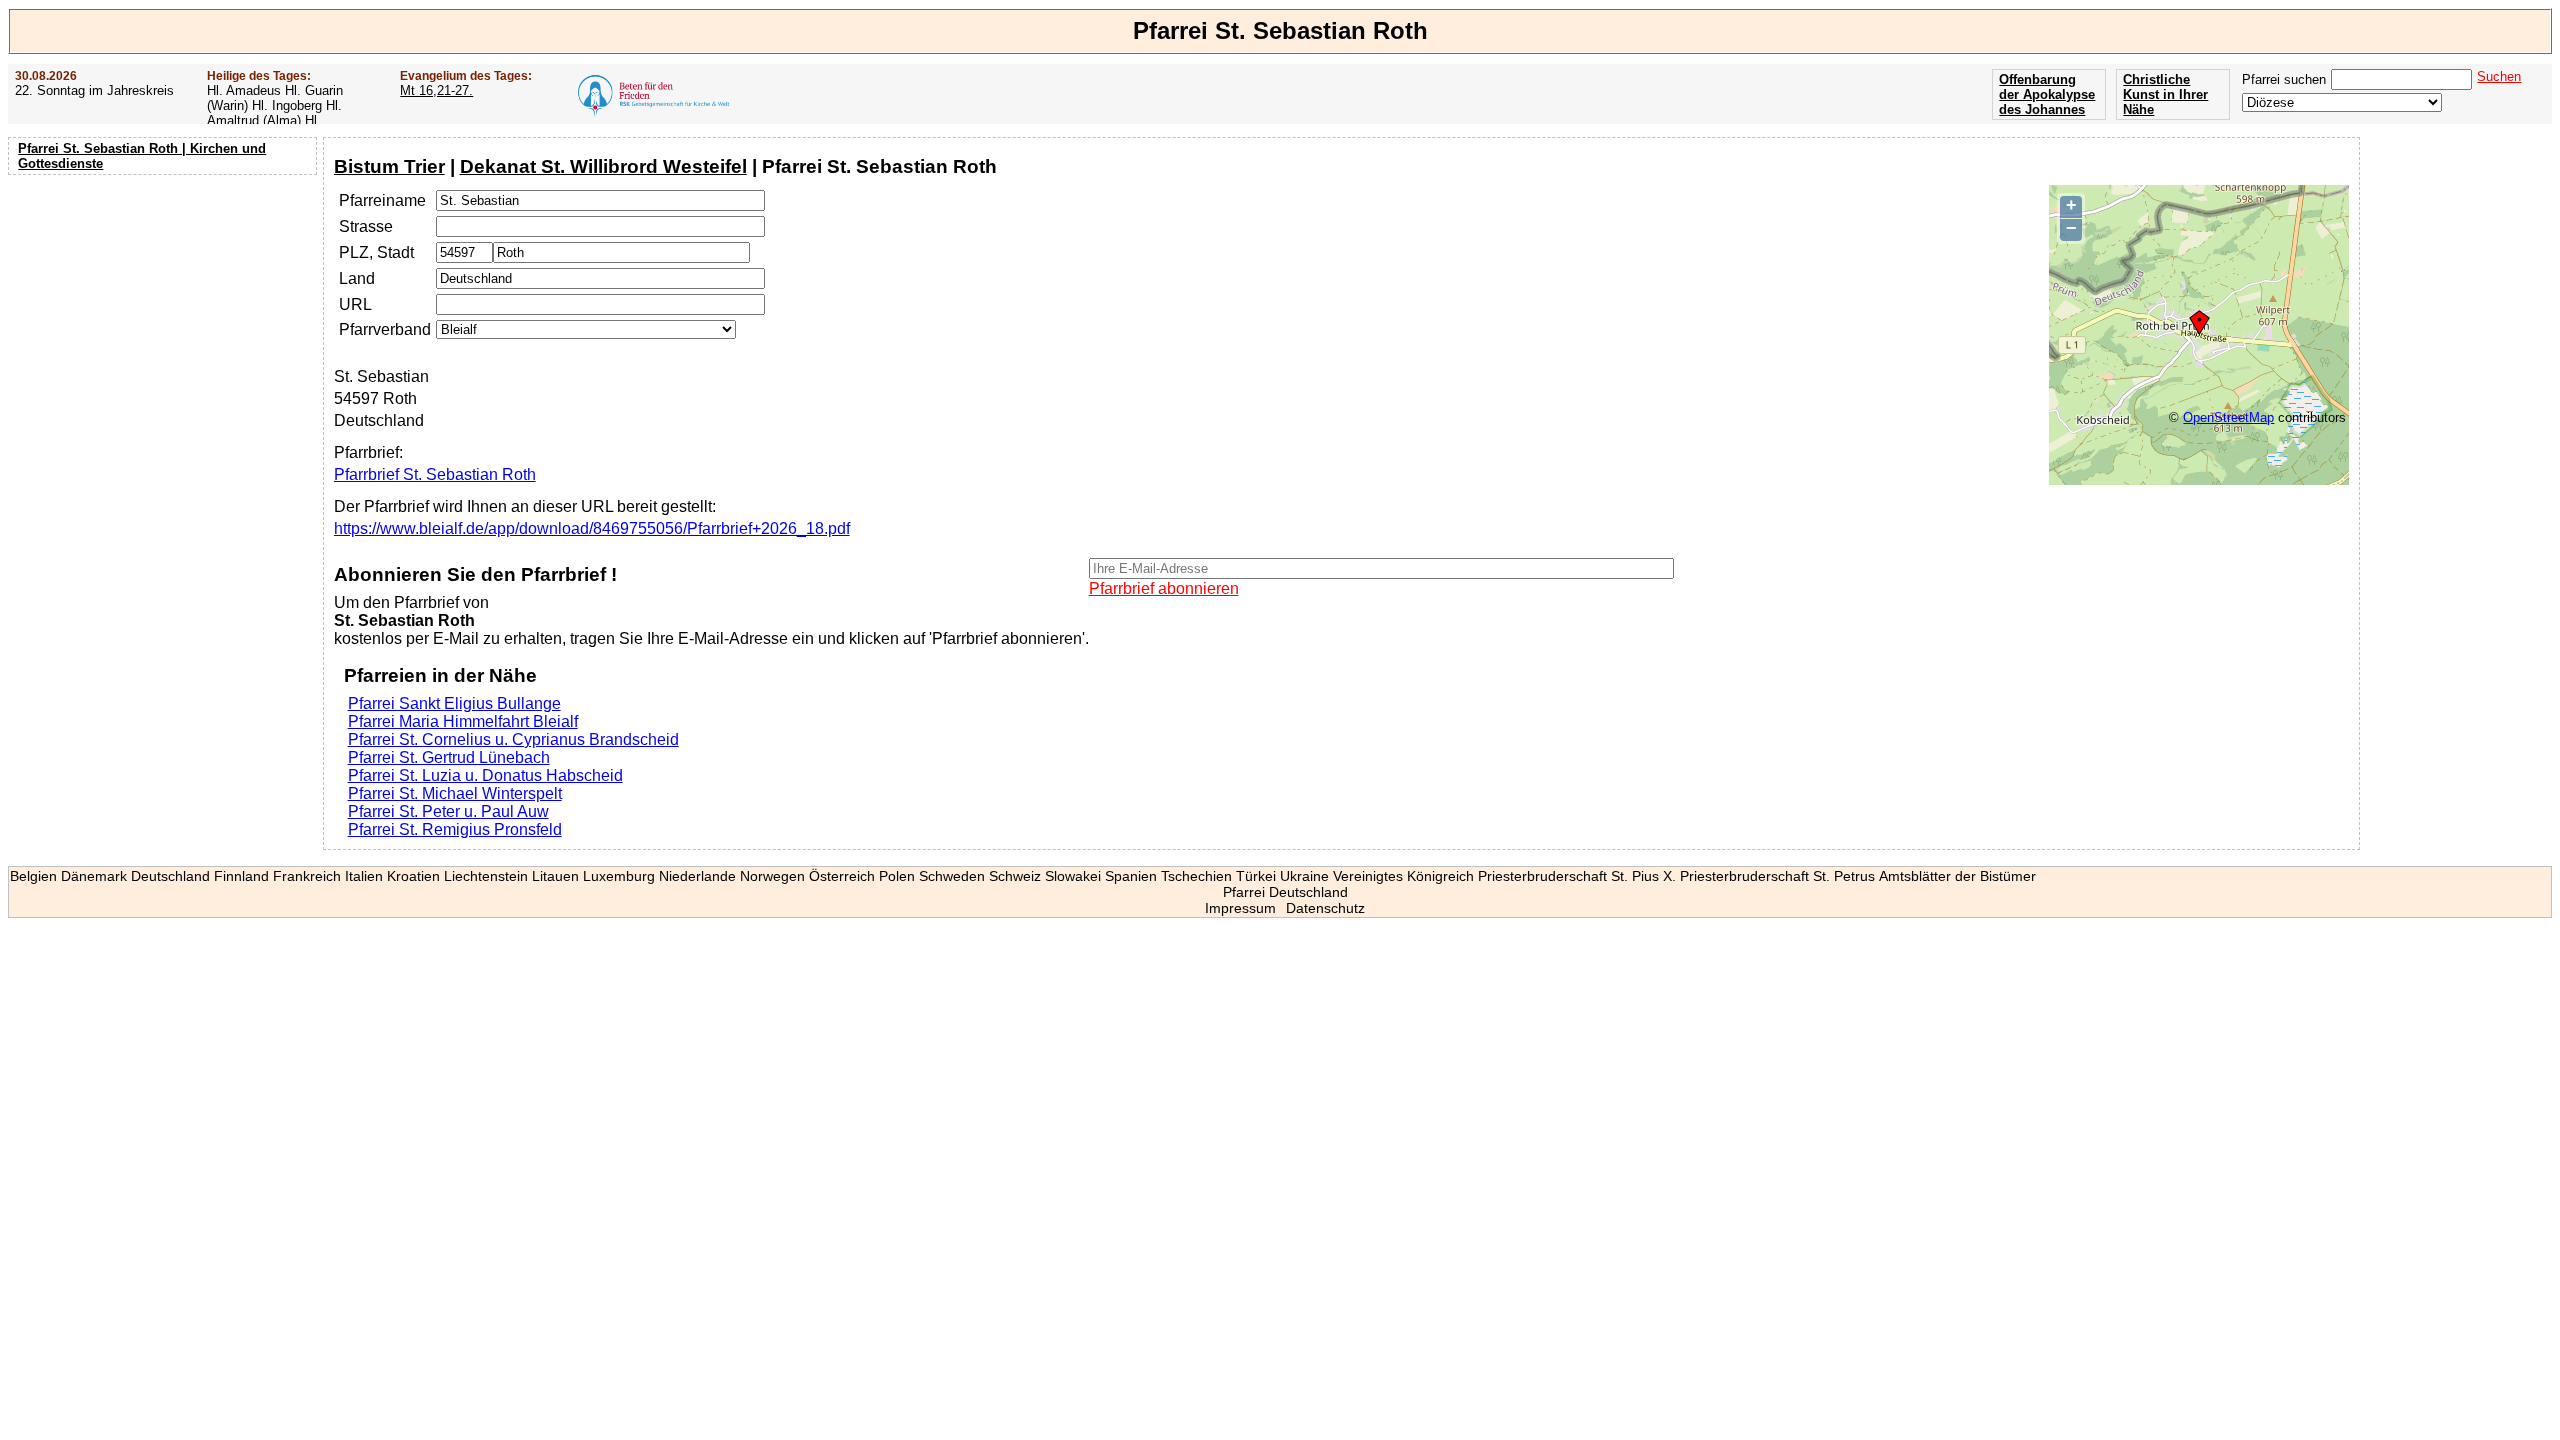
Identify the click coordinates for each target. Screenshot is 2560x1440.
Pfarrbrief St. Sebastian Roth (435, 474)
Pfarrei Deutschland (1285, 892)
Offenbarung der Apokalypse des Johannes (2047, 94)
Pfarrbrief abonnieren (1164, 588)
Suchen (2499, 76)
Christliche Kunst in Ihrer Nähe (2165, 94)
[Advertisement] (165, 310)
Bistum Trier (389, 166)
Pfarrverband (385, 329)
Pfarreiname (382, 200)
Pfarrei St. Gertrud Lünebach (449, 757)
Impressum (1240, 908)
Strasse (366, 226)
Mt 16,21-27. (436, 90)
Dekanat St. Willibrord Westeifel (603, 166)
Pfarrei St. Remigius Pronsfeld (455, 829)
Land (357, 278)
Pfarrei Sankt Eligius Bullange (454, 703)
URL (355, 304)
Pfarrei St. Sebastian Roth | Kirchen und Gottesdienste (142, 156)
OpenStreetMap (2228, 417)
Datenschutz (1325, 908)
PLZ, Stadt (376, 252)
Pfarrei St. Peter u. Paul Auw (448, 811)
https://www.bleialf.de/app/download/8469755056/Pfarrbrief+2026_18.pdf (592, 528)
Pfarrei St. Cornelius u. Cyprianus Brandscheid (513, 739)
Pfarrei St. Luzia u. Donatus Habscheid (485, 775)
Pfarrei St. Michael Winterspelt (455, 793)
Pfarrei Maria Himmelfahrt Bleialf (463, 721)
